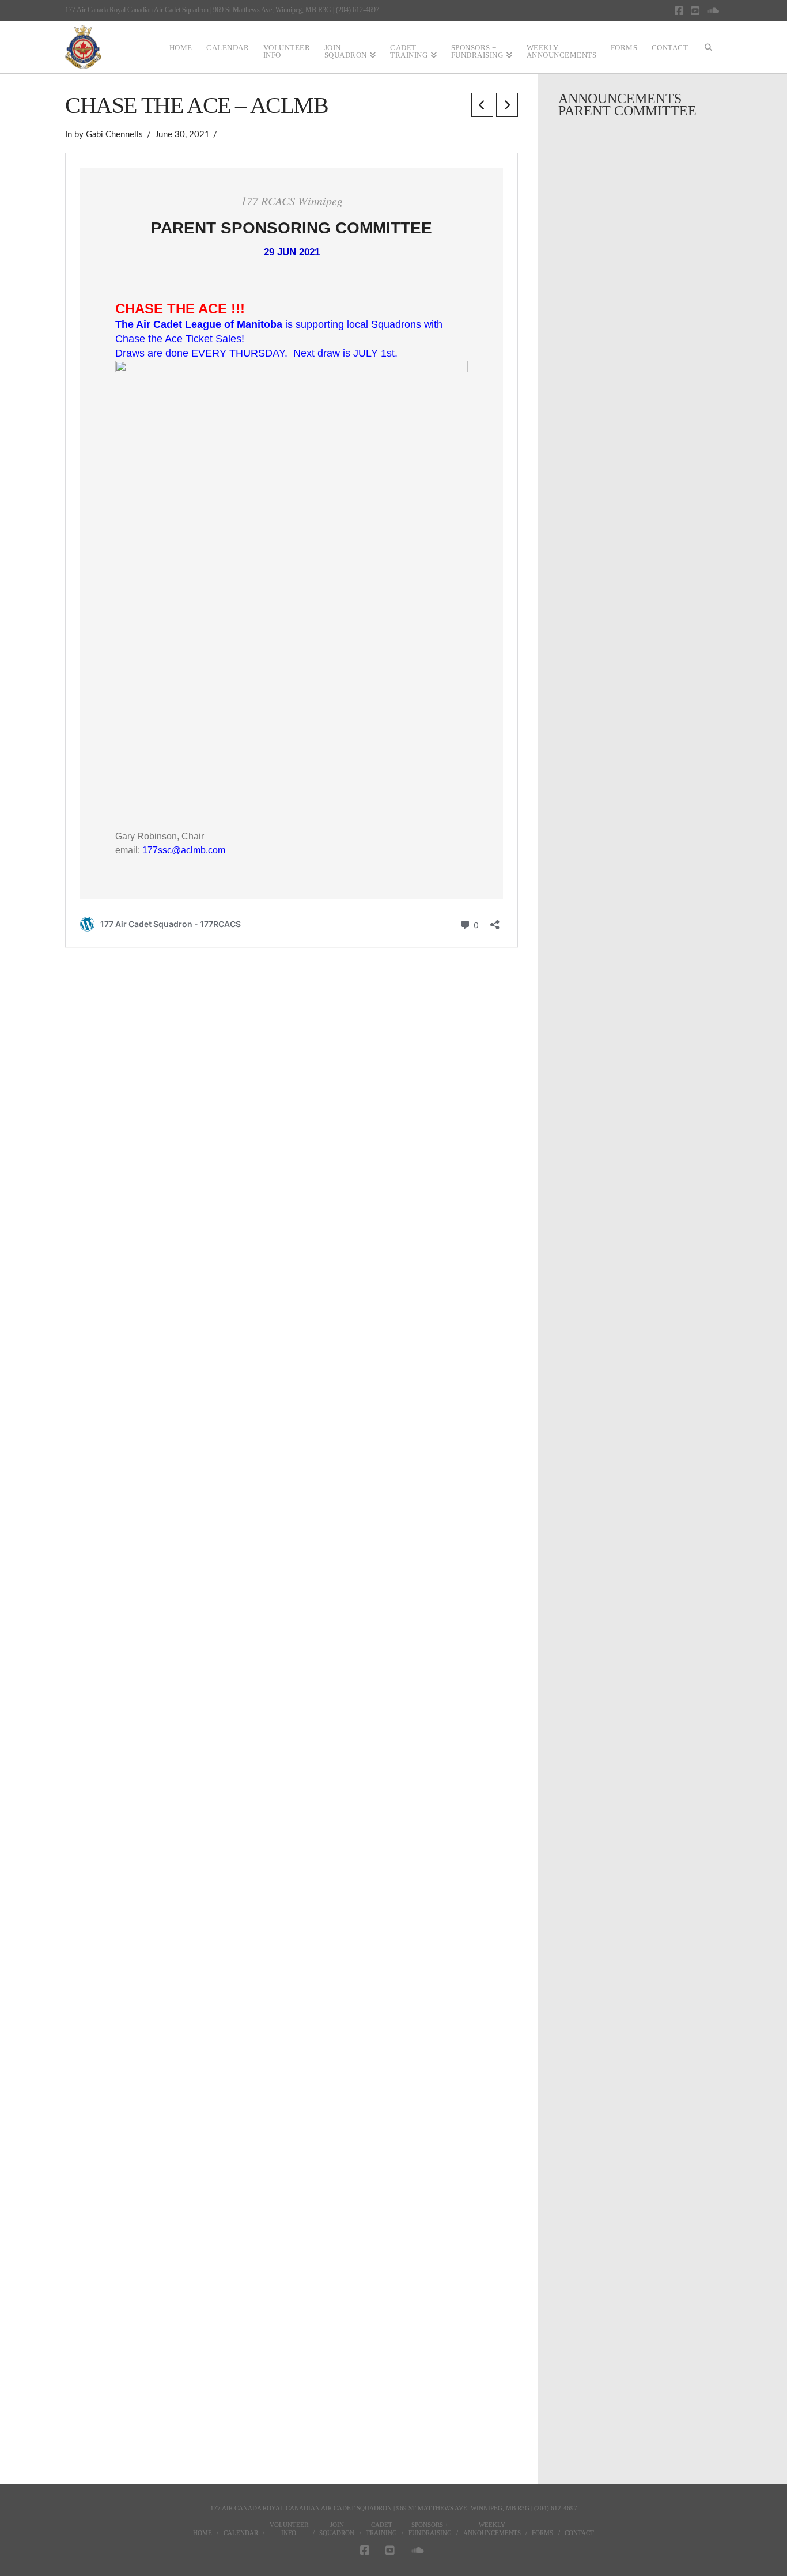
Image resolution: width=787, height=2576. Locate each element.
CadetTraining (381, 2529)
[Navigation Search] (709, 47)
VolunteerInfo (289, 2529)
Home (203, 2533)
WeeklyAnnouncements (492, 2529)
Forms (542, 2533)
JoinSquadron (337, 2529)
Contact (579, 2533)
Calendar (241, 2533)
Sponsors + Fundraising (430, 2529)
